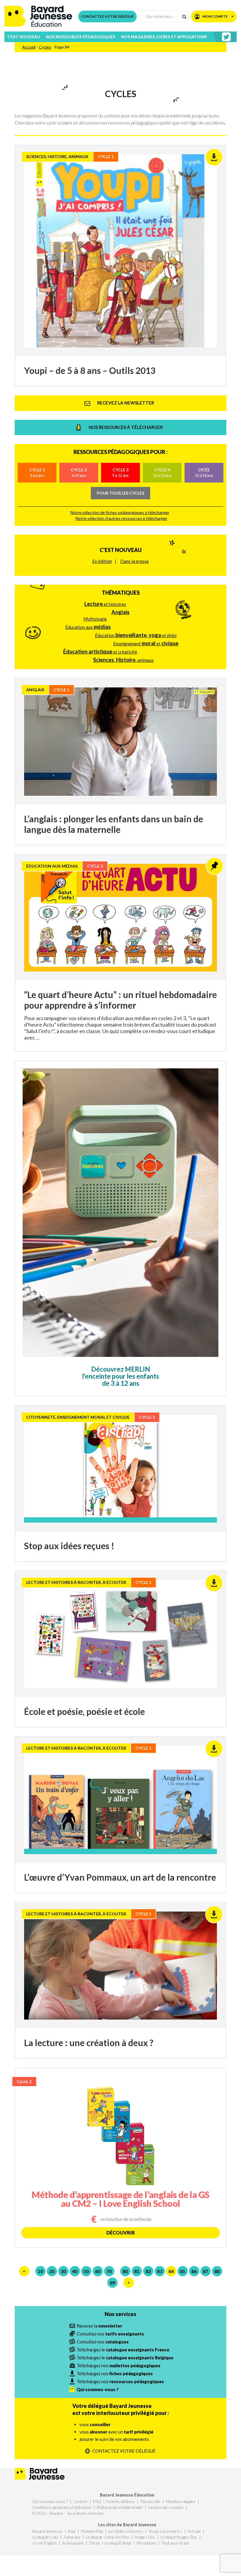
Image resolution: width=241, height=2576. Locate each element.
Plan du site (150, 2501)
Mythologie (95, 619)
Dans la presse (134, 561)
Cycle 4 (162, 472)
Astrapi (194, 2531)
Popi (72, 2531)
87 (205, 2271)
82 (148, 2271)
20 (52, 2271)
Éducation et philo (136, 635)
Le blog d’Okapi (118, 2543)
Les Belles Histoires (126, 2531)
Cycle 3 (120, 472)
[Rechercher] (184, 16)
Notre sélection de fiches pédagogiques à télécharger (120, 512)
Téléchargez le (123, 2350)
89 (113, 2283)
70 (109, 2271)
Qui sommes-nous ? (50, 2501)
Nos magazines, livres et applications (164, 37)
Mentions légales (181, 2501)
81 (137, 2271)
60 (98, 2271)
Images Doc (145, 2537)
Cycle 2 (79, 472)
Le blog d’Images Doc (179, 2537)
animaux (123, 660)
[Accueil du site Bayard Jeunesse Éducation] (38, 16)
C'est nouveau (121, 550)
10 (40, 2271)
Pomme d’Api (92, 2531)
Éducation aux (88, 627)
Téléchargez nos (119, 2366)
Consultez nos (110, 2334)
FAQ (97, 2501)
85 (183, 2271)
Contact (80, 2501)
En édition (102, 561)
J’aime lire (72, 2537)
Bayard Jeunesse (47, 2531)
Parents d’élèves (120, 2501)
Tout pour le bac (175, 2543)
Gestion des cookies (166, 2507)
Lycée (204, 472)
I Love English (45, 2543)
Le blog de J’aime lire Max (108, 2537)
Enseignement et (146, 643)
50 (86, 2271)
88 (217, 2271)
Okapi (94, 2543)
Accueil (29, 47)
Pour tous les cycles (120, 493)
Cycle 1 (37, 472)
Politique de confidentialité (120, 2507)
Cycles (45, 47)
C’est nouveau (24, 37)
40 (75, 2271)
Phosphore (146, 2543)
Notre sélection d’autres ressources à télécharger (121, 518)
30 (63, 2271)
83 (160, 2271)
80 (125, 2271)
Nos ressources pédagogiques (81, 37)
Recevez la (99, 2326)
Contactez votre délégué (107, 16)
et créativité (100, 652)
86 (194, 2271)
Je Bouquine (73, 2543)
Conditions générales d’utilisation (62, 2507)
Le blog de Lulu (45, 2537)
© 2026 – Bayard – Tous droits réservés (68, 2513)
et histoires (105, 604)
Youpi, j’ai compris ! (165, 2531)
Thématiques (121, 593)
